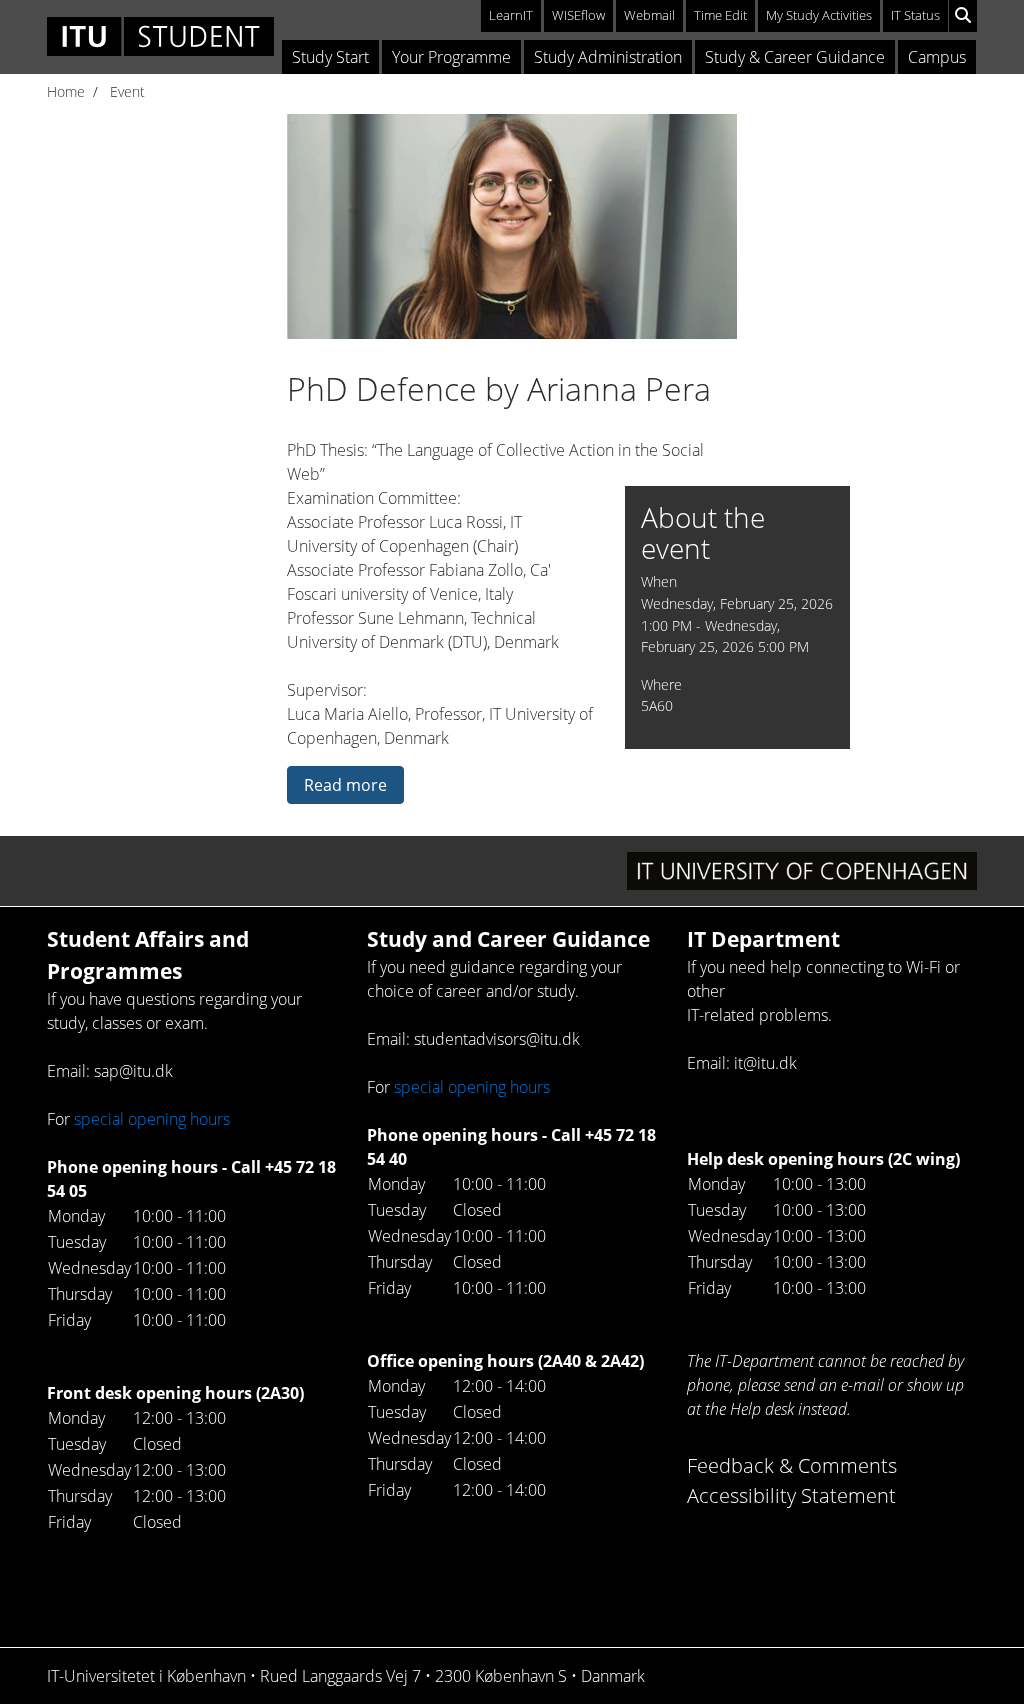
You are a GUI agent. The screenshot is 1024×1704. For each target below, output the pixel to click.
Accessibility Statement (791, 1495)
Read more (345, 785)
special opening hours (152, 1119)
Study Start (330, 57)
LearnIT (511, 15)
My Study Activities (819, 15)
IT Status (915, 15)
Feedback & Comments (792, 1465)
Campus (937, 57)
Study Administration (608, 57)
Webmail (649, 15)
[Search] (963, 16)
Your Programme (451, 57)
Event (127, 91)
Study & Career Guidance (795, 57)
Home (66, 91)
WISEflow (578, 15)
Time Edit (720, 15)
